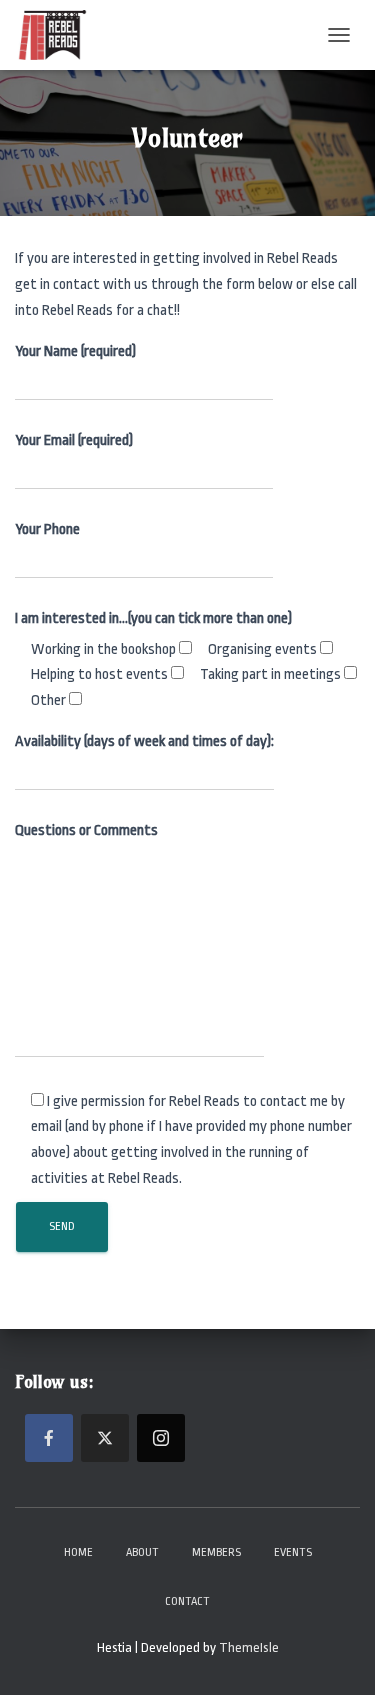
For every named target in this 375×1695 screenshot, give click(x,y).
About (142, 1552)
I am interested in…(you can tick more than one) (153, 618)
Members (216, 1552)
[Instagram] (161, 1438)
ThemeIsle (249, 1647)
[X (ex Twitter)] (105, 1438)
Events (293, 1552)
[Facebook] (49, 1438)
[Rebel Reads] (60, 35)
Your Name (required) (75, 351)
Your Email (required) (74, 440)
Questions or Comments (86, 830)
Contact (187, 1601)
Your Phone (47, 529)
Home (78, 1552)
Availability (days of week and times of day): (144, 741)
